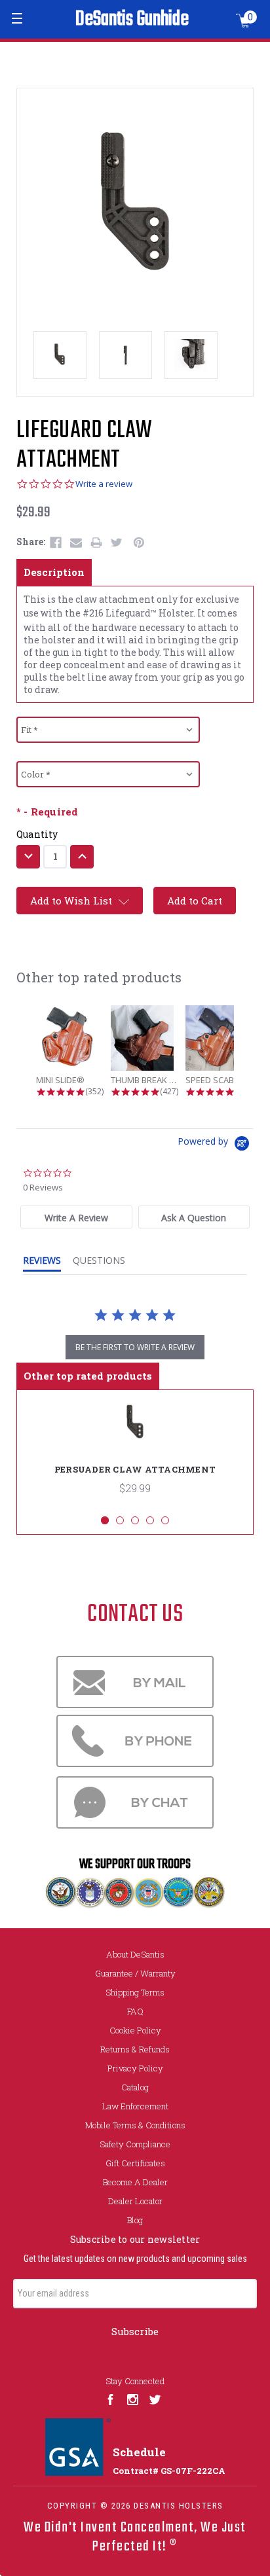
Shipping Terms (135, 1992)
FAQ (135, 2011)
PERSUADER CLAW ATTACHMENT (135, 1469)
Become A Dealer (135, 2182)
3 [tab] (135, 1520)
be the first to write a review (135, 1347)
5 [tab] (165, 1520)
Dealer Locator (135, 2201)
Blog (135, 2220)
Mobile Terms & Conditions (135, 2125)
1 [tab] (105, 1520)
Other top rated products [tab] (88, 1376)
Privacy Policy (135, 2068)
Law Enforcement (135, 2106)
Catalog (135, 2087)
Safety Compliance (135, 2144)
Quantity (37, 834)
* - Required (47, 812)
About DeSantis (135, 1954)
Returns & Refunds (135, 2049)
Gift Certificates (135, 2163)
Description (54, 572)
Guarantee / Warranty (135, 1973)
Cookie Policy (135, 2030)
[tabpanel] (135, 1452)
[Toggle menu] (18, 18)
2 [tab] (120, 1520)
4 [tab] (150, 1520)
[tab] (76, 1217)
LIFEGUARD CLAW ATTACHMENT (84, 446)
